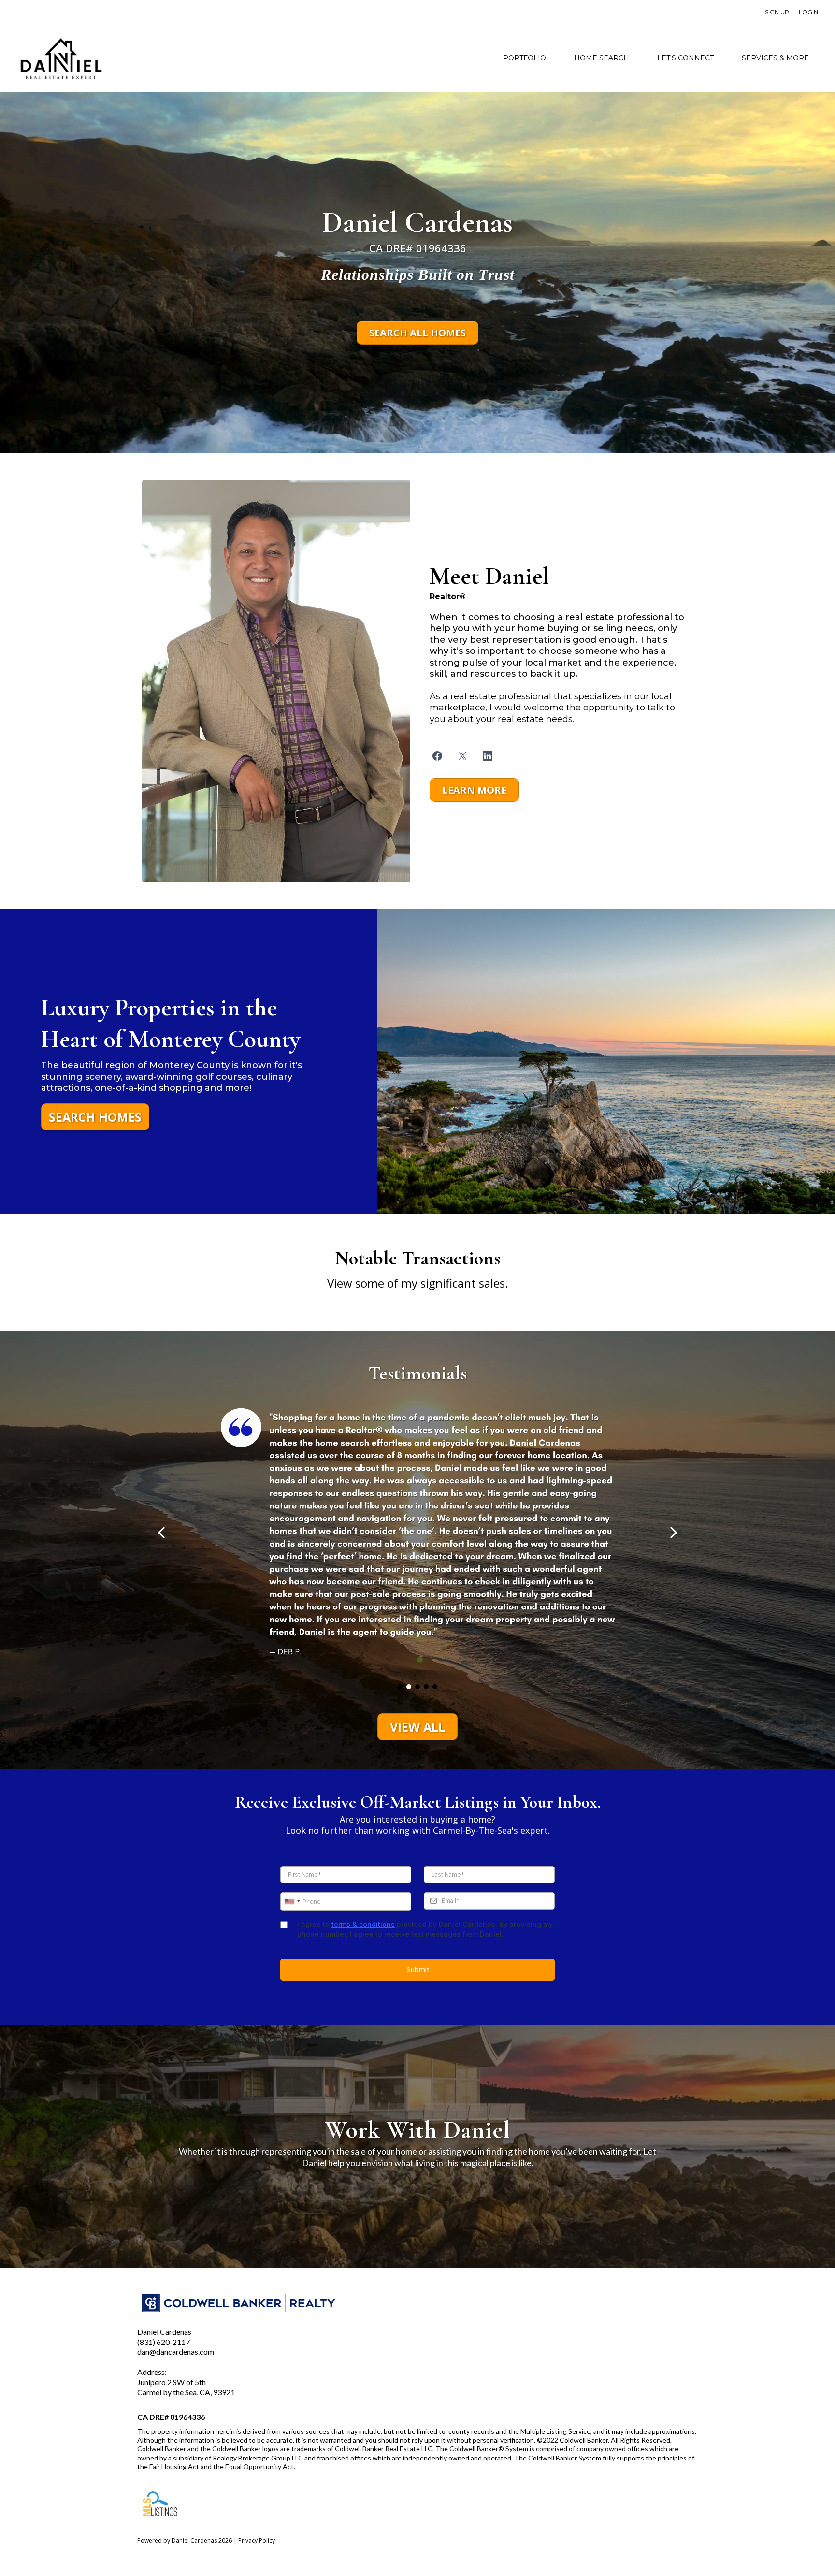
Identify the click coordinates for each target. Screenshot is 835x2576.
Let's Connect (685, 58)
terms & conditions (363, 1924)
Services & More (775, 58)
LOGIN (808, 12)
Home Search (602, 58)
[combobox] (292, 1902)
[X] (462, 756)
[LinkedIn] (488, 756)
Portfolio (525, 58)
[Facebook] (437, 756)
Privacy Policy (257, 2540)
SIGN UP (777, 12)
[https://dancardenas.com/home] (60, 58)
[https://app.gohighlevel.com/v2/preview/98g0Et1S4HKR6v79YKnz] (276, 680)
